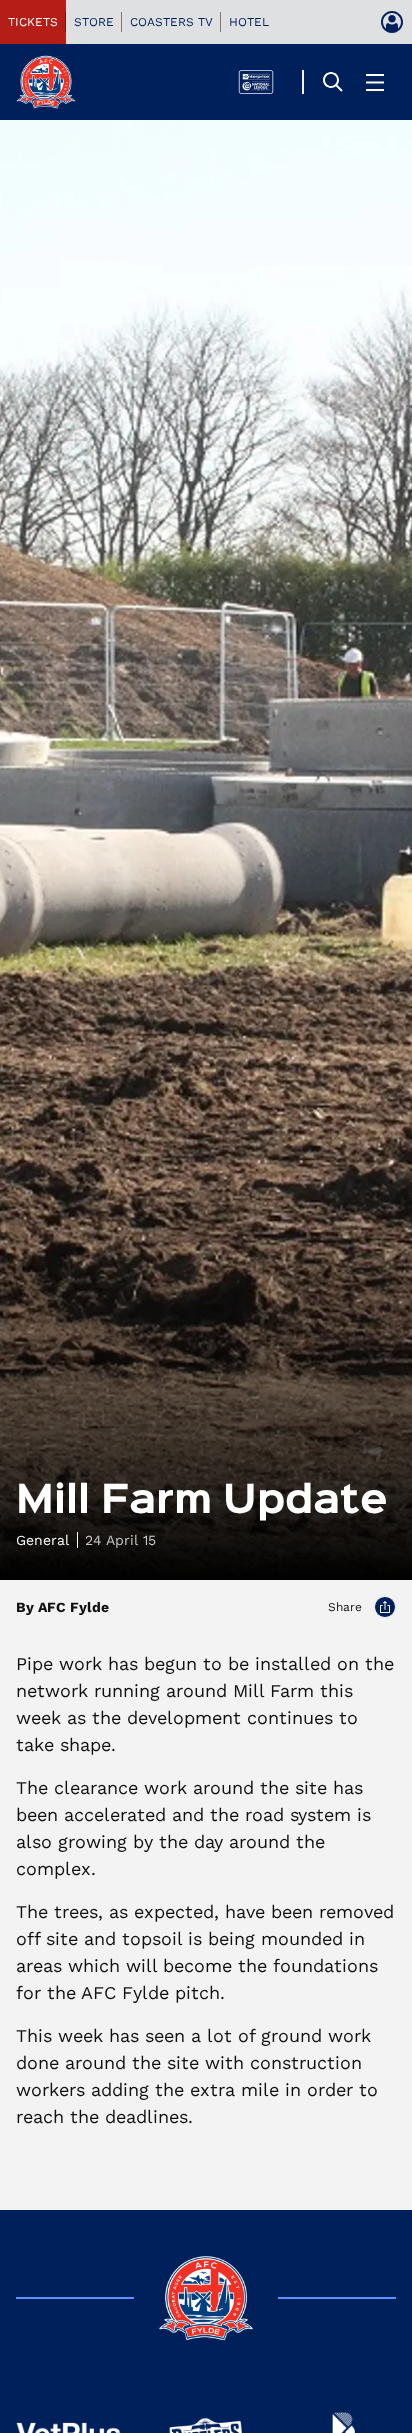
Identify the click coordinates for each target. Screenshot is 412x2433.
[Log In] (392, 22)
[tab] (33, 22)
